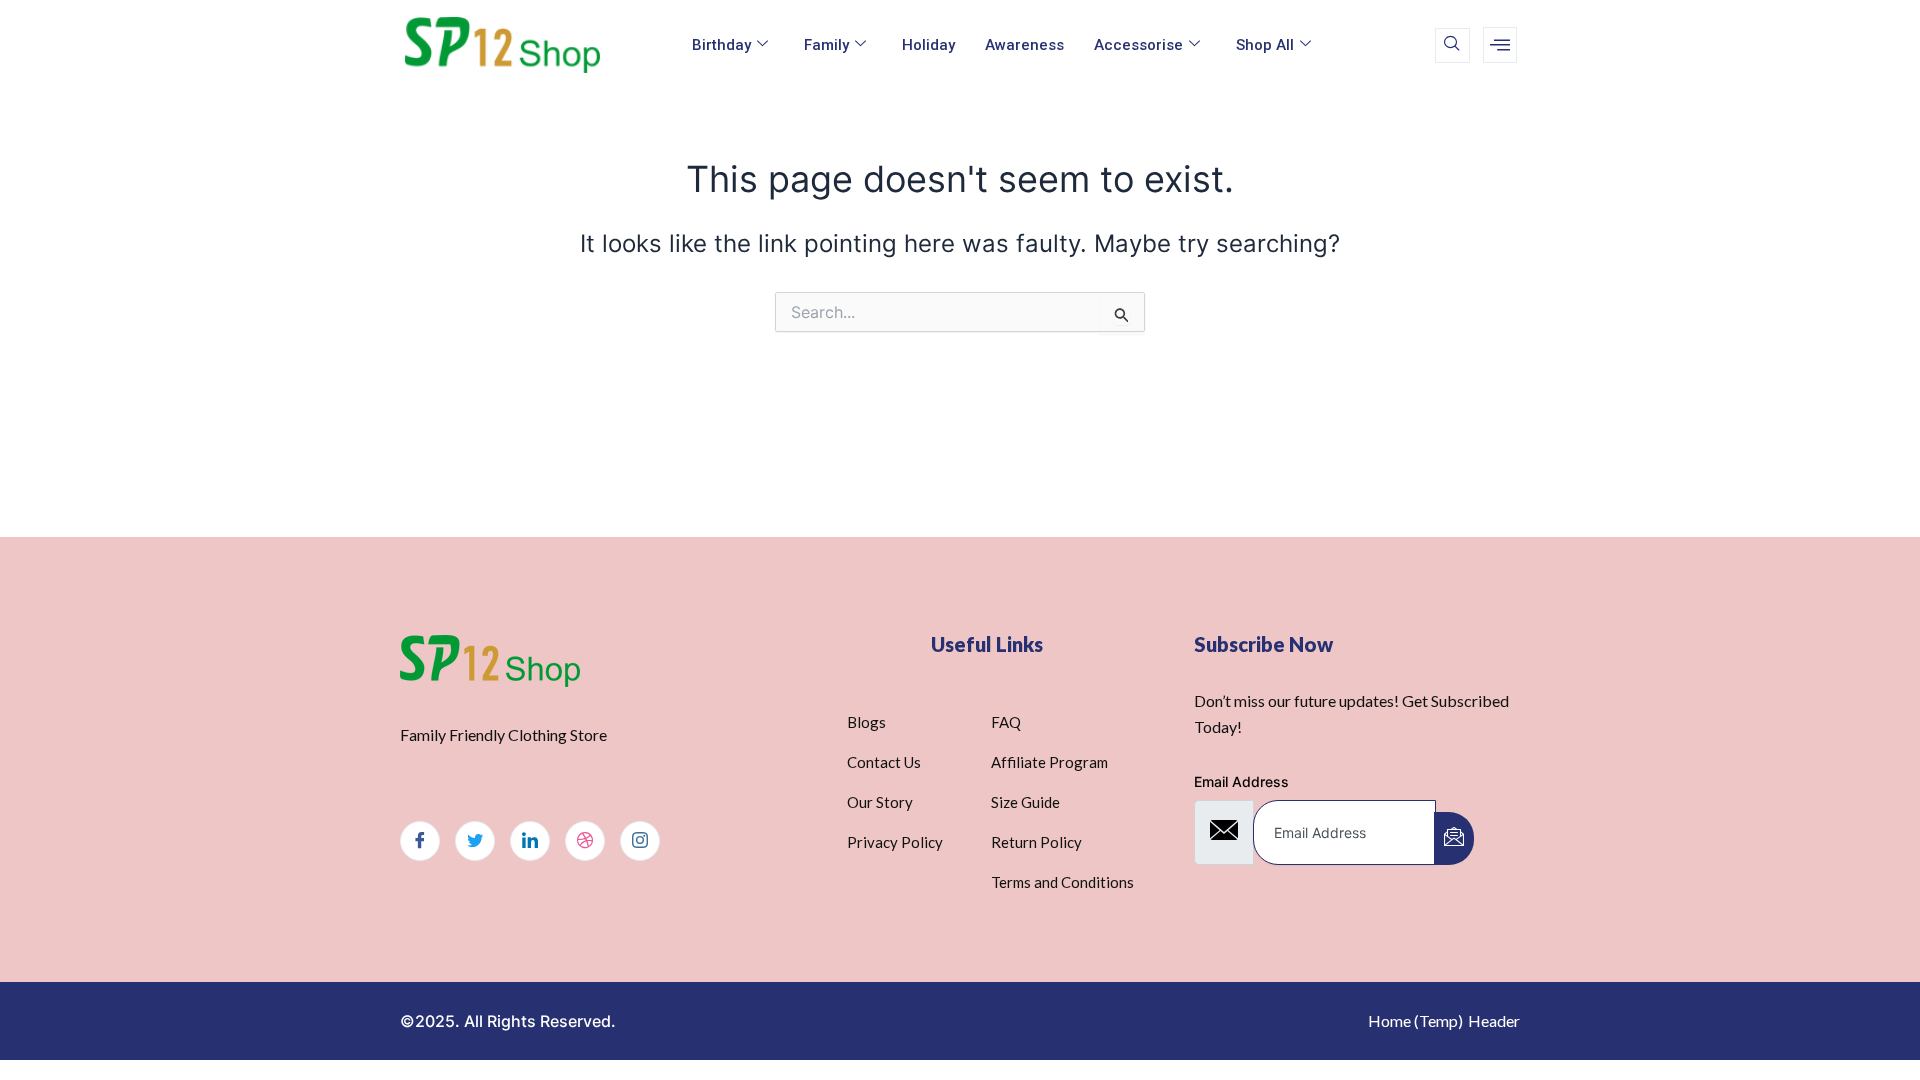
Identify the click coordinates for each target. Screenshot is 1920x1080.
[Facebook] (420, 841)
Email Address (1241, 781)
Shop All (1265, 45)
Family (826, 45)
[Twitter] (475, 841)
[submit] (1454, 838)
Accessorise (1138, 45)
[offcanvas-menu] (1500, 45)
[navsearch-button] (1452, 45)
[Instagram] (640, 841)
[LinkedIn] (530, 841)
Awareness (1024, 45)
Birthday (721, 45)
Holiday (928, 45)
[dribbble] (585, 841)
